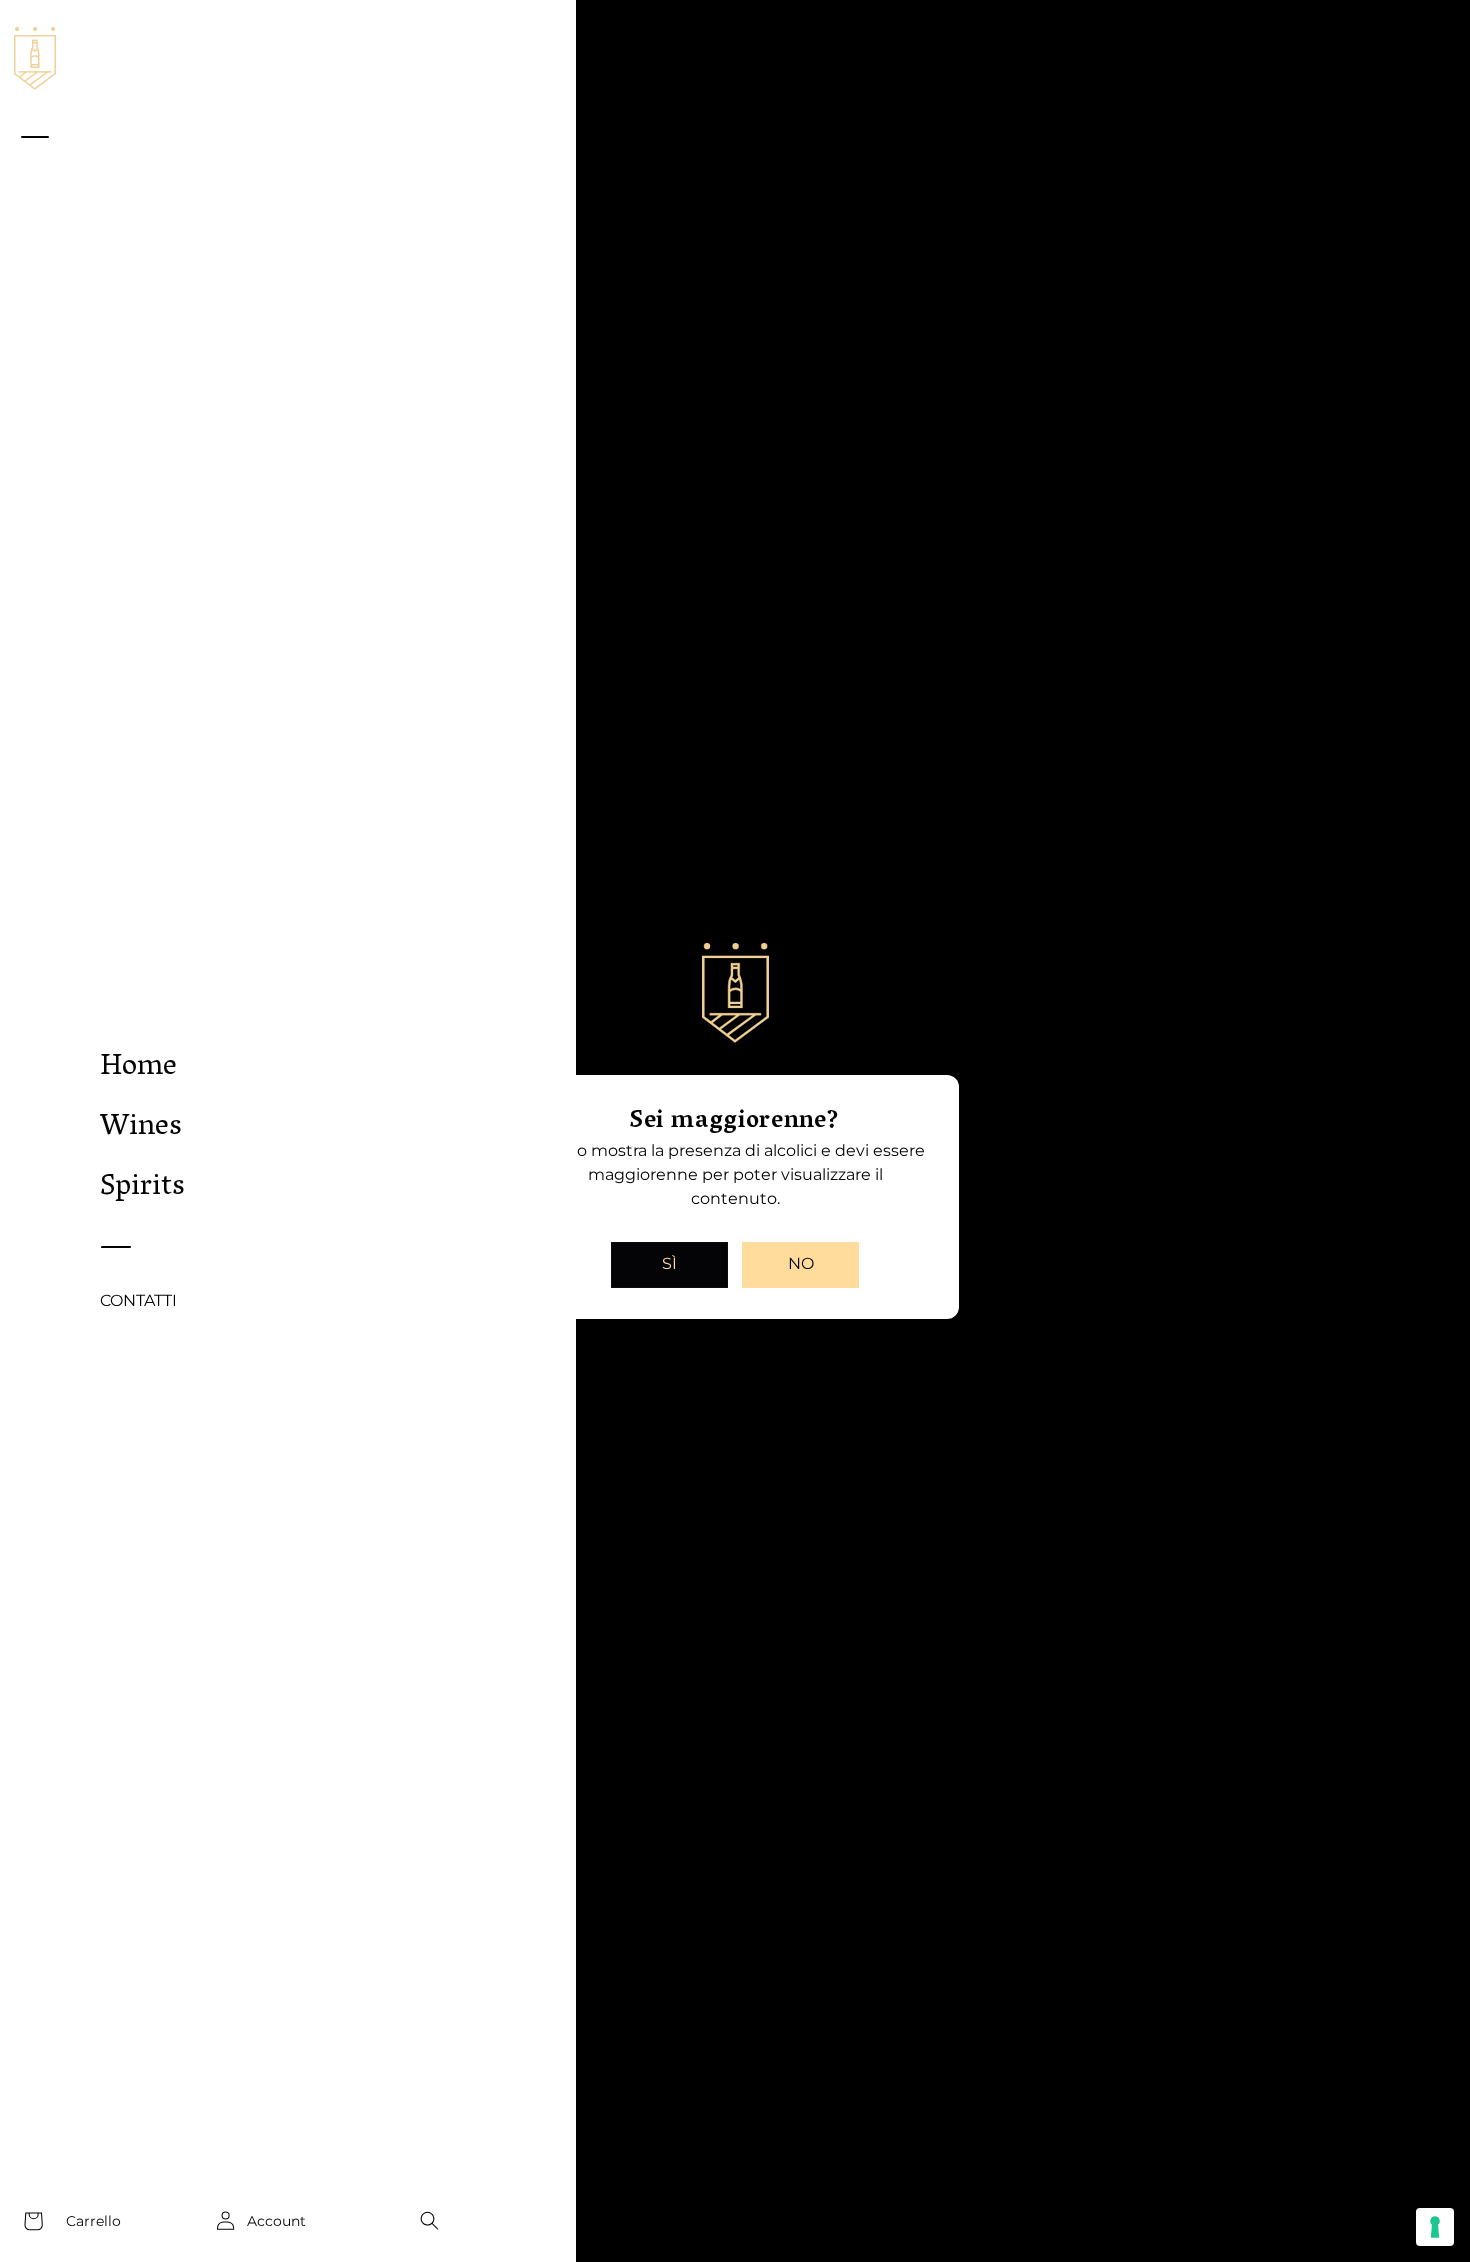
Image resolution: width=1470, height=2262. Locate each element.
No (801, 1263)
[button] (429, 2221)
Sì (669, 1263)
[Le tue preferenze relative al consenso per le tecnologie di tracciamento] (1435, 2227)
